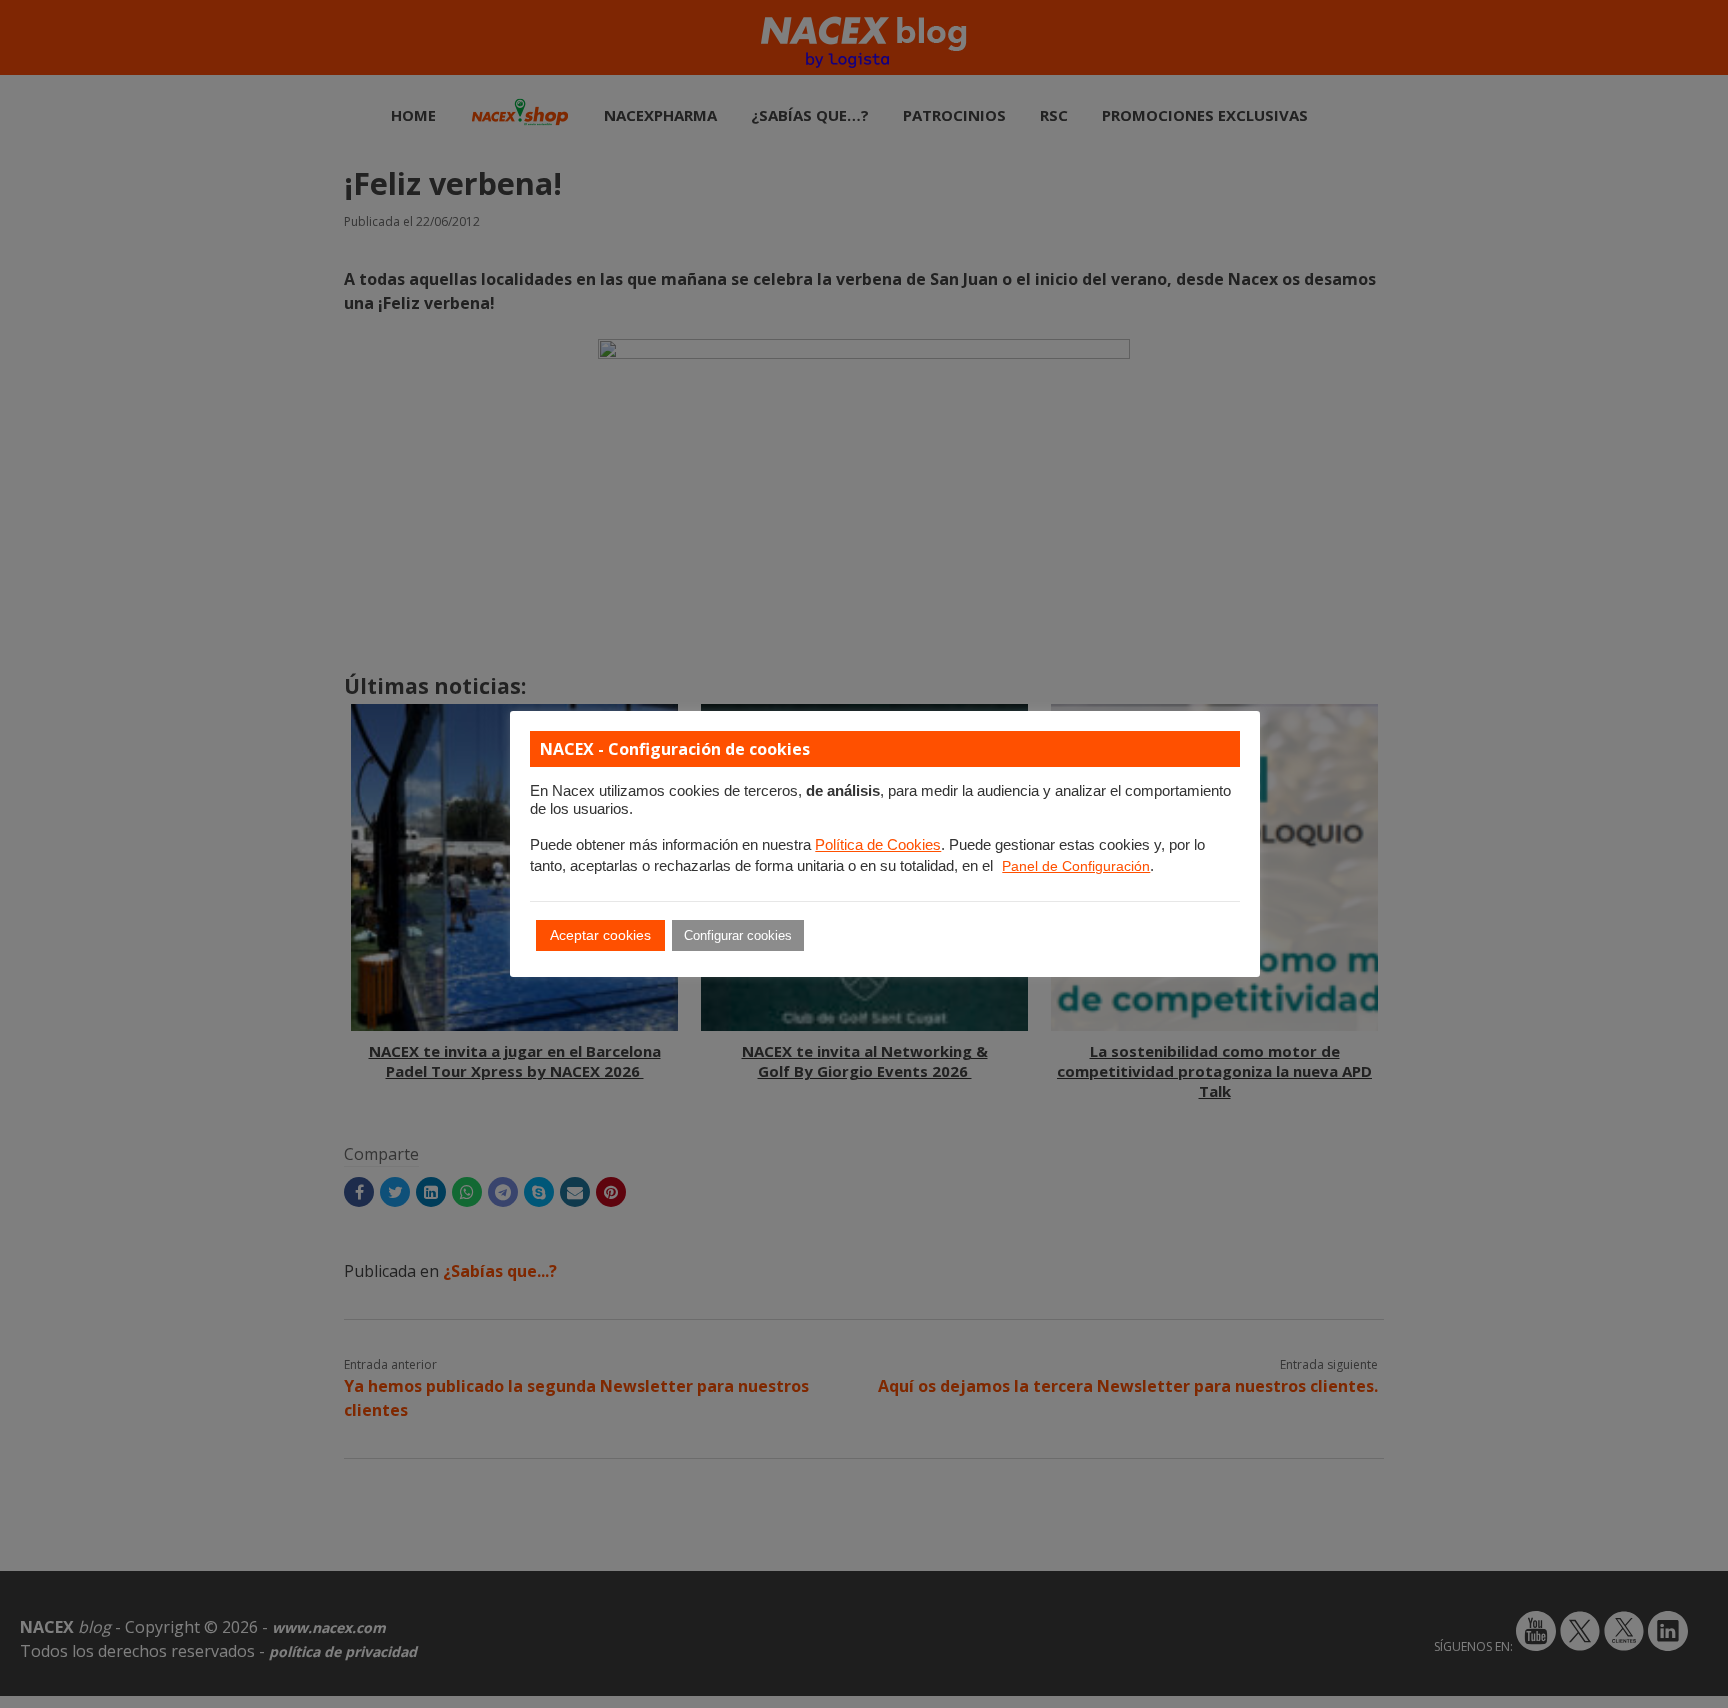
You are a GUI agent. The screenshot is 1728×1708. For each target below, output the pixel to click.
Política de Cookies (878, 845)
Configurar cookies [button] (738, 935)
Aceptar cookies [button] (600, 935)
